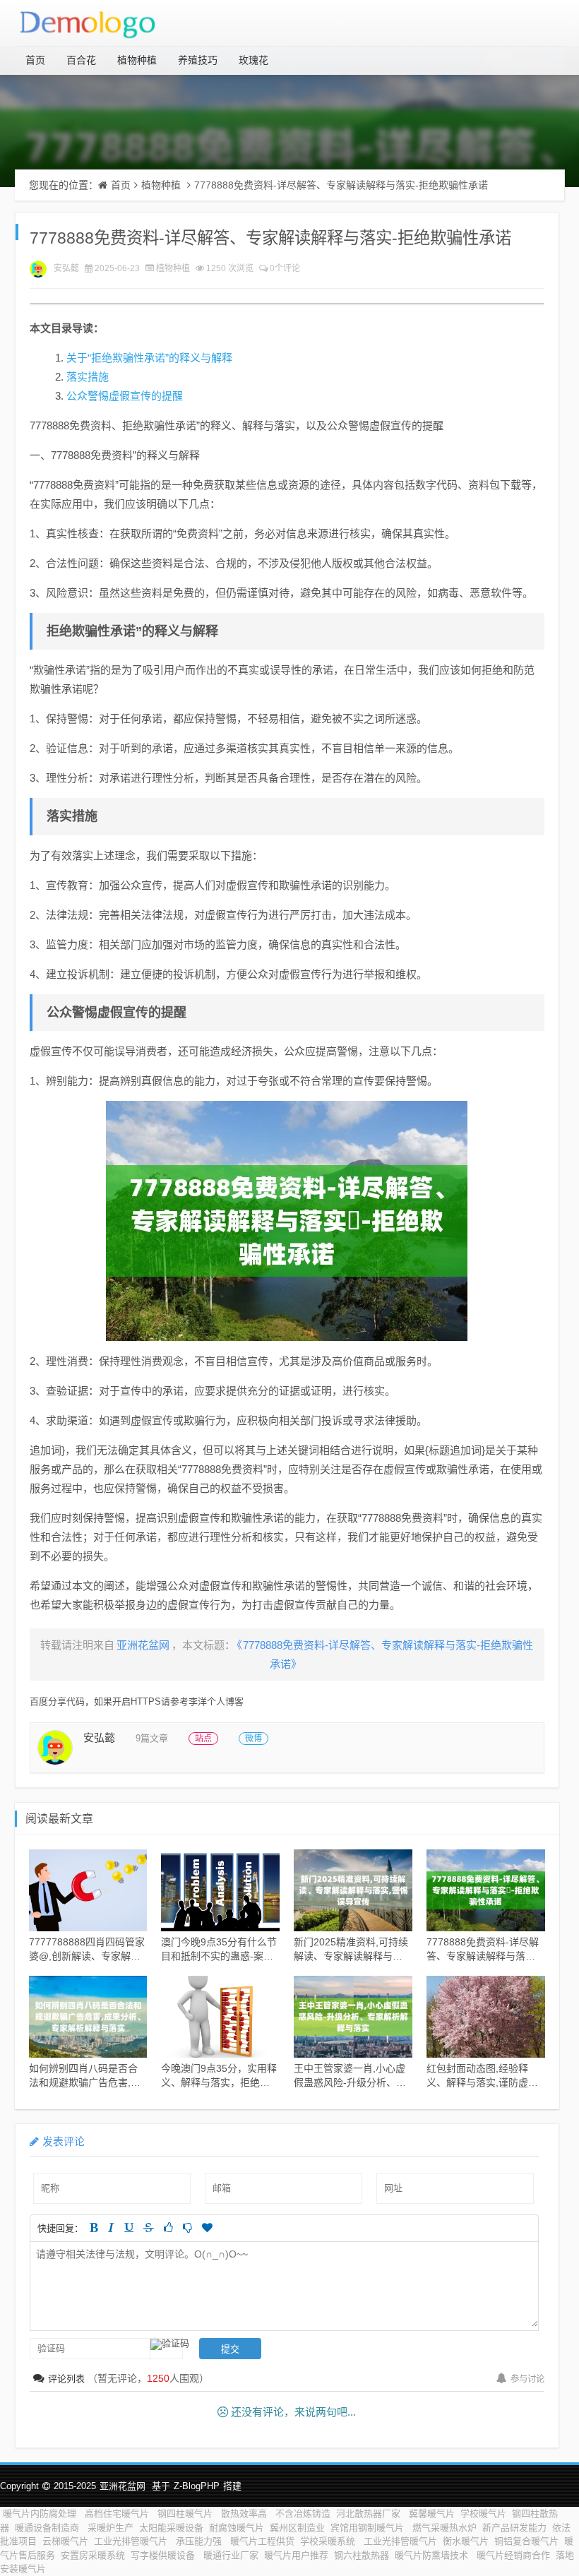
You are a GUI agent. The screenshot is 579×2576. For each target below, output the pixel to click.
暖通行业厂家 (231, 2555)
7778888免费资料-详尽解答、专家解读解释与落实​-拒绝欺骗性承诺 (341, 185)
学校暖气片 (483, 2514)
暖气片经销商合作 (513, 2555)
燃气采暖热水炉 (444, 2528)
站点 (203, 1739)
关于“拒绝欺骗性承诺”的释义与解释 (149, 358)
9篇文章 (152, 1738)
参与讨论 (527, 2379)
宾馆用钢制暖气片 (369, 2528)
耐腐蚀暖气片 (237, 2528)
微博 (253, 1739)
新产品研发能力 (514, 2528)
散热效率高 (245, 2514)
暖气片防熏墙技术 (433, 2555)
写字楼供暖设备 (164, 2555)
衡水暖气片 (466, 2541)
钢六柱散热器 (362, 2555)
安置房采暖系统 (93, 2555)
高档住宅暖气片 (118, 2514)
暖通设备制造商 (48, 2528)
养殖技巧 (198, 60)
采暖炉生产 (111, 2528)
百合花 (81, 60)
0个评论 (285, 268)
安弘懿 (66, 268)
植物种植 (137, 60)
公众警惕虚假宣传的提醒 (125, 396)
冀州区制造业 (297, 2528)
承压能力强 (200, 2541)
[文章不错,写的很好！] (168, 2228)
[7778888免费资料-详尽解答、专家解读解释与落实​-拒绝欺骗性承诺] (287, 1221)
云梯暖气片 (65, 2541)
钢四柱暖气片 (186, 2514)
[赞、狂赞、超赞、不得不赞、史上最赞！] (207, 2228)
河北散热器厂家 (370, 2514)
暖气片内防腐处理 (41, 2514)
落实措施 (88, 377)
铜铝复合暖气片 (526, 2541)
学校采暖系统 (329, 2541)
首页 (35, 60)
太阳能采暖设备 (171, 2528)
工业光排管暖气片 (132, 2541)
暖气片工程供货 (262, 2541)
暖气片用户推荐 (296, 2555)
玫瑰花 (253, 60)
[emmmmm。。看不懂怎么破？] (187, 2228)
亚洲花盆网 (123, 2486)
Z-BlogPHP (197, 2486)
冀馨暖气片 (432, 2514)
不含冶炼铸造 (303, 2514)
